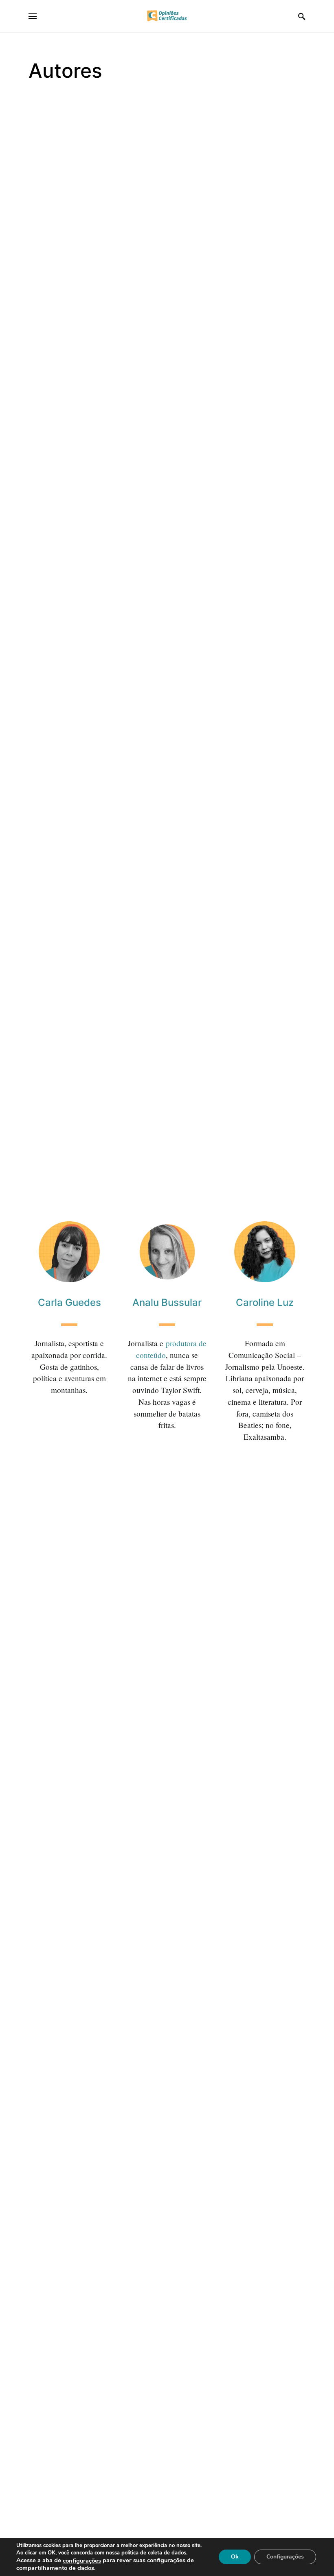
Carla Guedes (69, 1302)
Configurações (285, 2557)
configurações (82, 2561)
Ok (235, 2557)
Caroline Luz (265, 1302)
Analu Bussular (167, 1302)
